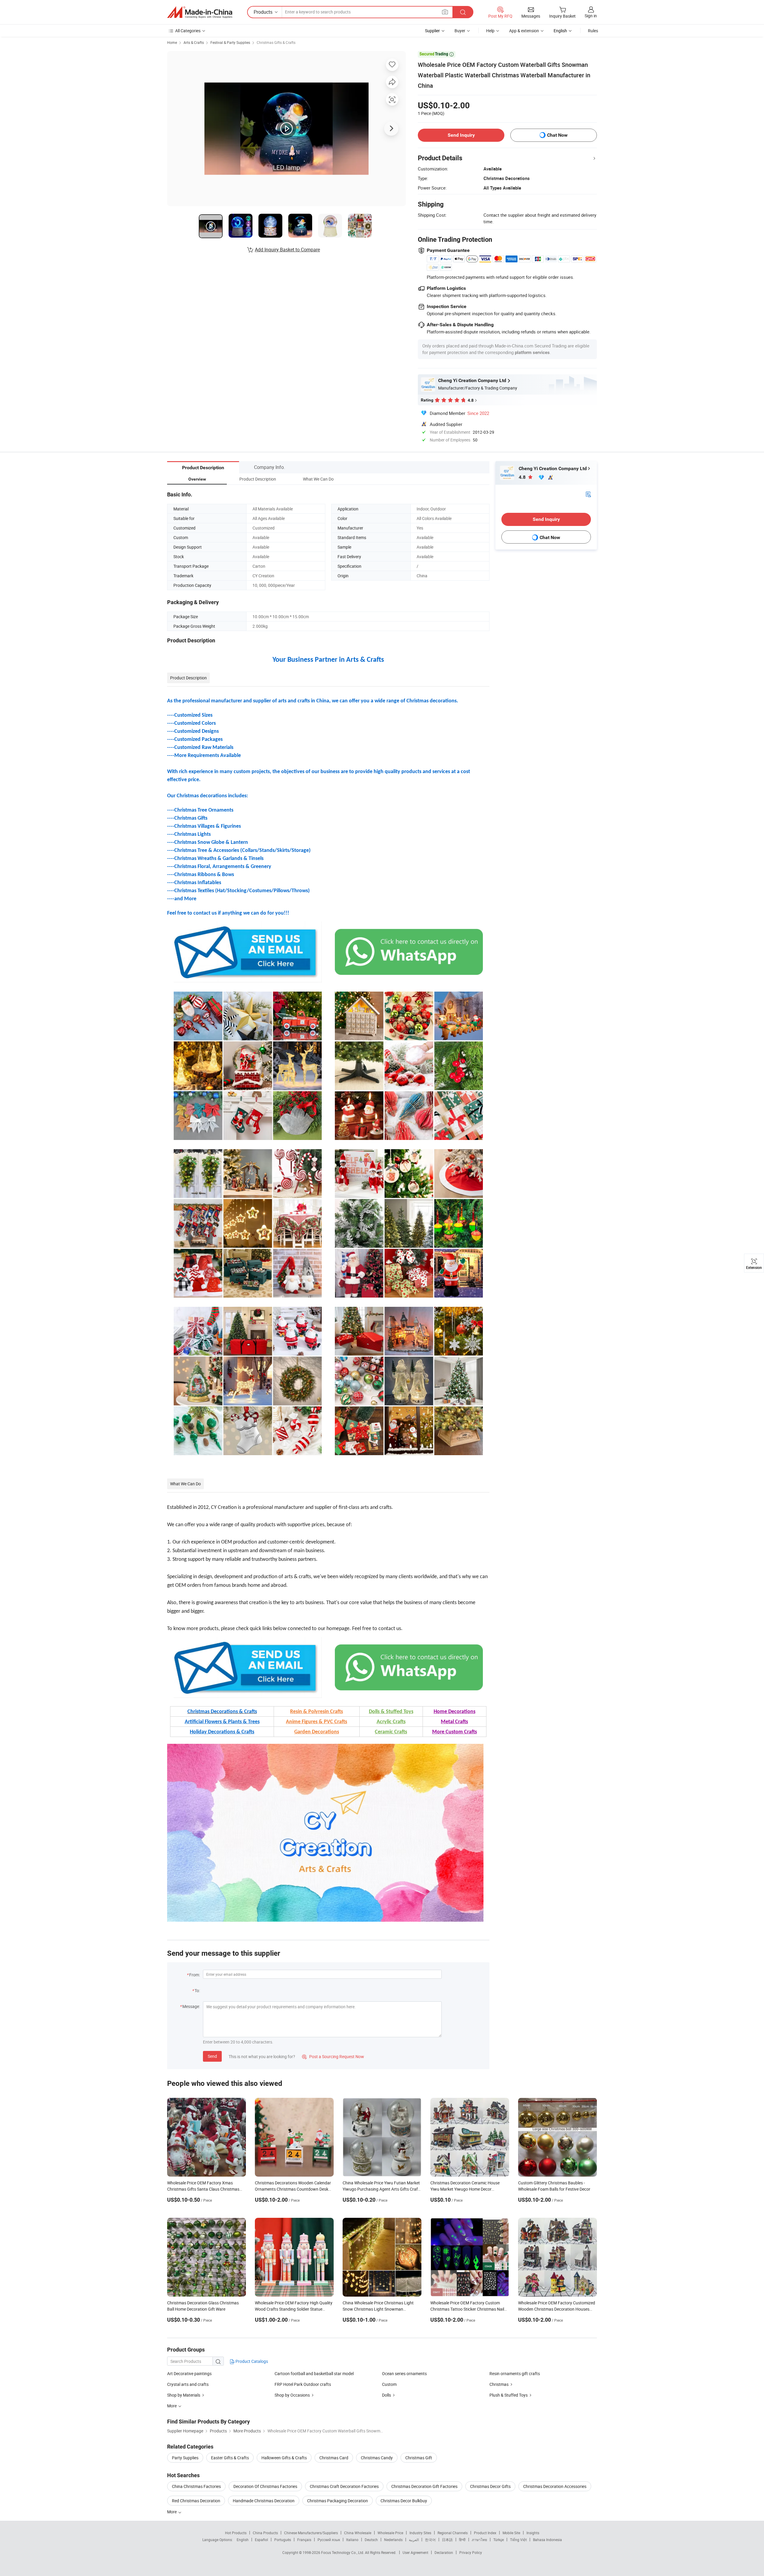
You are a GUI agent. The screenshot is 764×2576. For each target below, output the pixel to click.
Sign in (591, 16)
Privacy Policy (471, 2552)
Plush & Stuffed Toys (509, 2395)
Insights (533, 2533)
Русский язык (329, 2540)
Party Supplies (185, 2458)
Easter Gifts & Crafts (230, 2458)
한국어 (430, 2540)
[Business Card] (588, 494)
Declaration (444, 2552)
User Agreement (415, 2552)
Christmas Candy (377, 2458)
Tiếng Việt (518, 2540)
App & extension (524, 31)
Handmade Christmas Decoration (264, 2501)
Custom (389, 2384)
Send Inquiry (461, 135)
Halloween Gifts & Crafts (284, 2458)
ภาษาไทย (479, 2540)
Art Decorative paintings (189, 2373)
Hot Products (236, 2533)
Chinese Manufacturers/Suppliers (311, 2533)
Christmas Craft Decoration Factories (344, 2486)
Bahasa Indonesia (547, 2540)
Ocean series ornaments (404, 2373)
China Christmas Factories (196, 2486)
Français (304, 2540)
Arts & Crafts (194, 42)
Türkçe (499, 2540)
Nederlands (393, 2540)
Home (172, 42)
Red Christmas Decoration (196, 2501)
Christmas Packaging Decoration (338, 2501)
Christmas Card (334, 2458)
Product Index (485, 2533)
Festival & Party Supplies (230, 42)
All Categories (188, 31)
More (172, 2512)
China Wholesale (358, 2533)
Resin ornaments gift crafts (515, 2373)
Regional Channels (453, 2533)
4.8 (523, 477)
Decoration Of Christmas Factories (265, 2486)
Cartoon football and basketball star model (314, 2373)
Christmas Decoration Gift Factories (424, 2486)
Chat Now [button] (557, 135)
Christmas (499, 2384)
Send (212, 2056)
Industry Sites (420, 2533)
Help (490, 31)
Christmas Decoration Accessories (555, 2486)
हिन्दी (462, 2540)
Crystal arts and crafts (188, 2384)
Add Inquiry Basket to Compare (287, 250)
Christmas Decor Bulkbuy (404, 2501)
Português (283, 2540)
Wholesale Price (390, 2533)
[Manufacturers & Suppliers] (200, 12)
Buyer (460, 31)
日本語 (447, 2540)
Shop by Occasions (292, 2395)
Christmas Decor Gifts (490, 2486)
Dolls (386, 2395)
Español (261, 2540)
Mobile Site (511, 2533)
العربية (414, 2540)
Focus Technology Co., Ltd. (343, 2552)
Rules (593, 31)
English (243, 2540)
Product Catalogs (251, 2361)
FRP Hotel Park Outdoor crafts (303, 2384)
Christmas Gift (419, 2458)
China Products (265, 2533)
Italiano (352, 2540)
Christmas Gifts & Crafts (276, 42)
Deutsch (371, 2540)
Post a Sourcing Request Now (333, 2056)
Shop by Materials (184, 2395)
